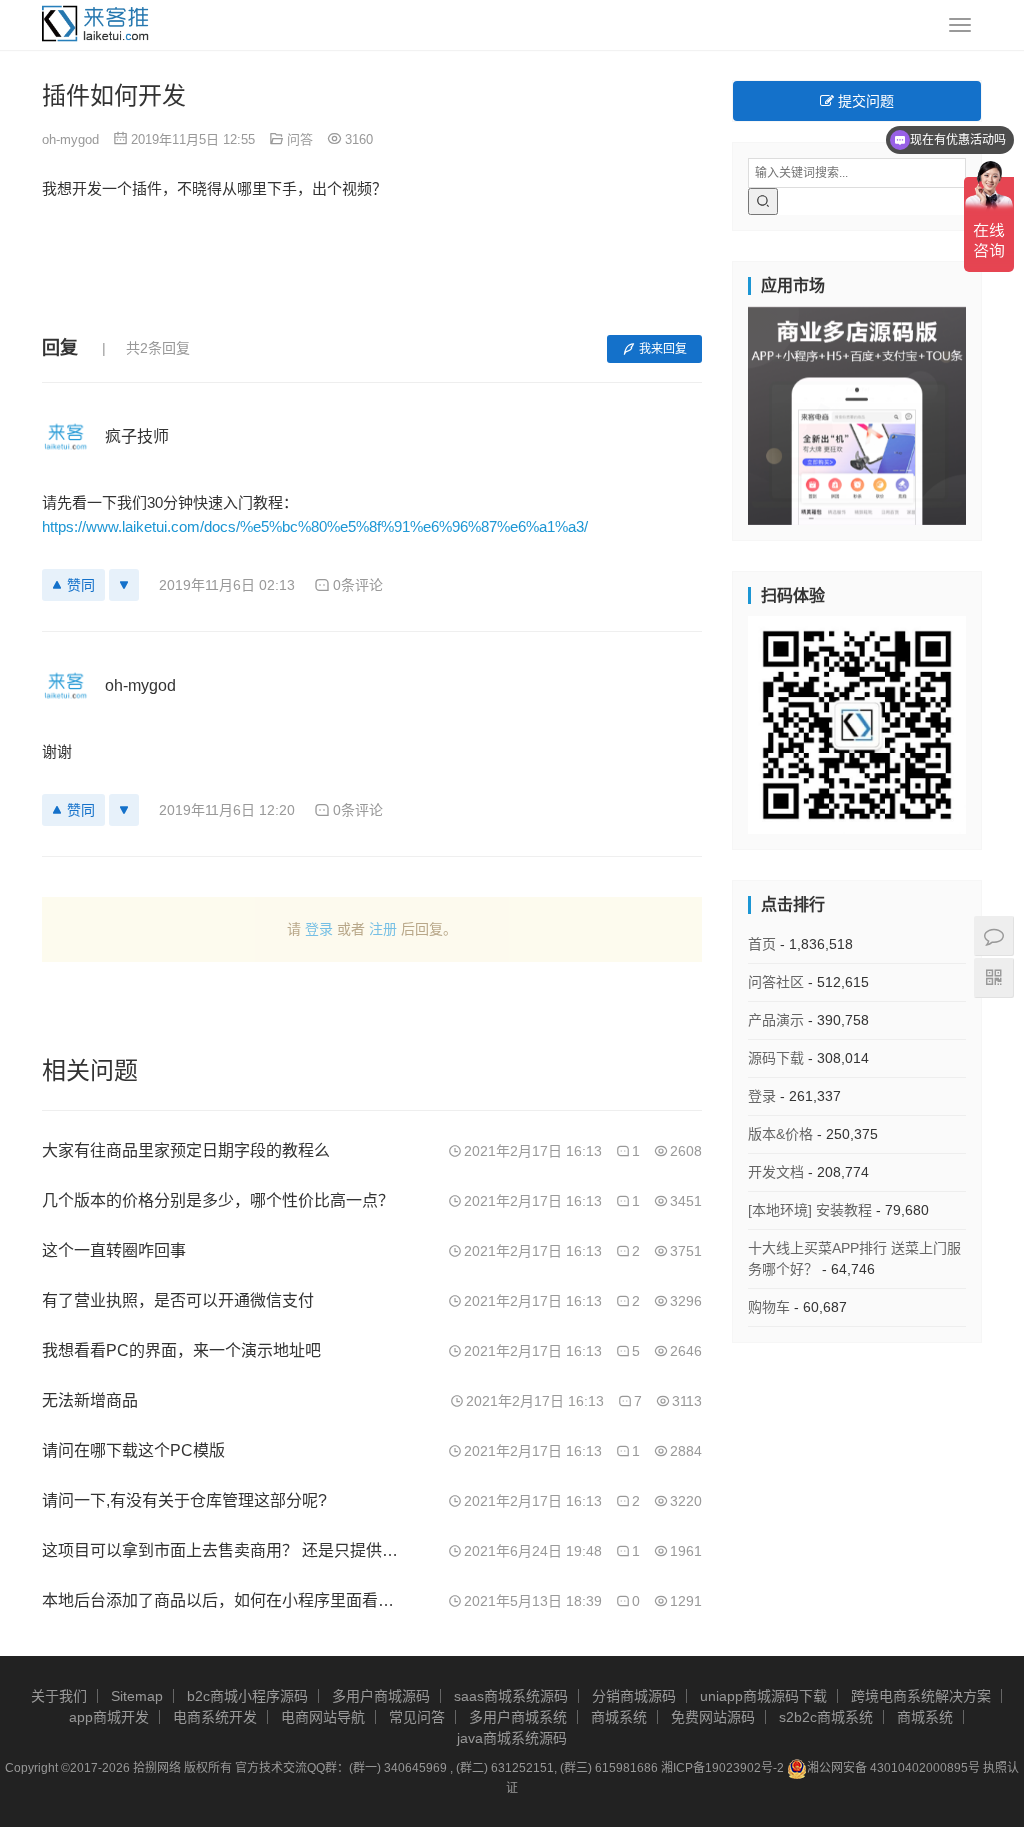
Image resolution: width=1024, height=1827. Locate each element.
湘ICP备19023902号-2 (722, 1768)
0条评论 (358, 585)
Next (1001, 411)
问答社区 (776, 982)
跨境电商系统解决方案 (921, 1696)
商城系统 (619, 1717)
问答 (300, 139)
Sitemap (137, 1696)
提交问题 (864, 101)
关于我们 (59, 1696)
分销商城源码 (634, 1696)
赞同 (81, 585)
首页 (762, 944)
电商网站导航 (323, 1717)
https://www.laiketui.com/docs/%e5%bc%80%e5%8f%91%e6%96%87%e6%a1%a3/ (315, 526)
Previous (713, 411)
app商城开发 (109, 1717)
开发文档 (776, 1172)
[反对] (124, 585)
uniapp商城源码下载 (763, 1696)
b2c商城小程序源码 (247, 1696)
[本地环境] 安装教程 (810, 1210)
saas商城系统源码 (511, 1696)
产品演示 (776, 1020)
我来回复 (663, 349)
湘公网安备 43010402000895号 (893, 1768)
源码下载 (776, 1058)
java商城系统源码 (512, 1738)
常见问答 (417, 1717)
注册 (383, 929)
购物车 (769, 1307)
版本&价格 (780, 1134)
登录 (319, 929)
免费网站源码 (713, 1717)
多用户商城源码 (381, 1696)
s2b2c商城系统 (826, 1717)
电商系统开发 (215, 1717)
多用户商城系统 (518, 1717)
